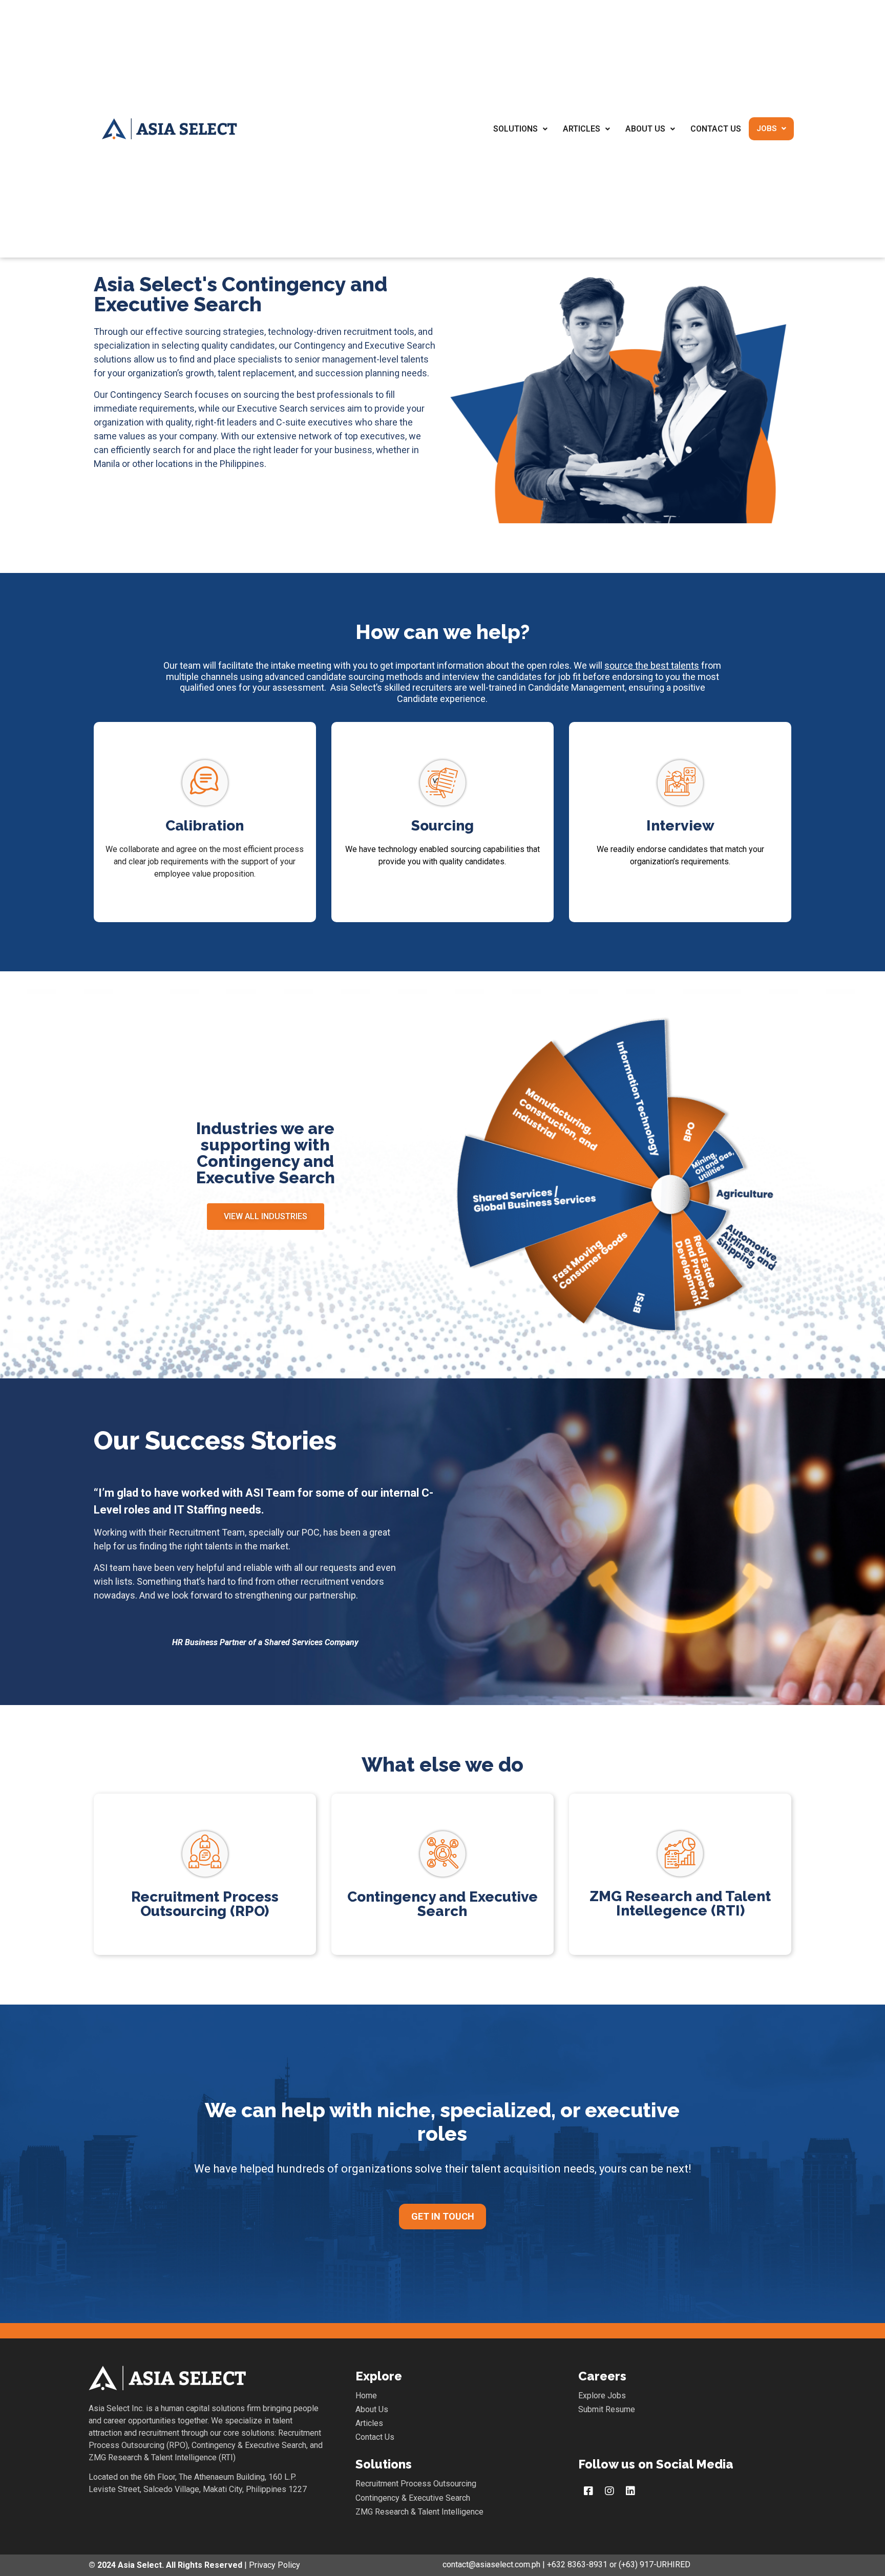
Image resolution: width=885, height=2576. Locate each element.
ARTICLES (582, 129)
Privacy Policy (273, 2565)
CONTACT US (716, 129)
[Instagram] (609, 2491)
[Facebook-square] (588, 2491)
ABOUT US (645, 129)
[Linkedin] (630, 2491)
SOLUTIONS (515, 129)
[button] (266, 1217)
